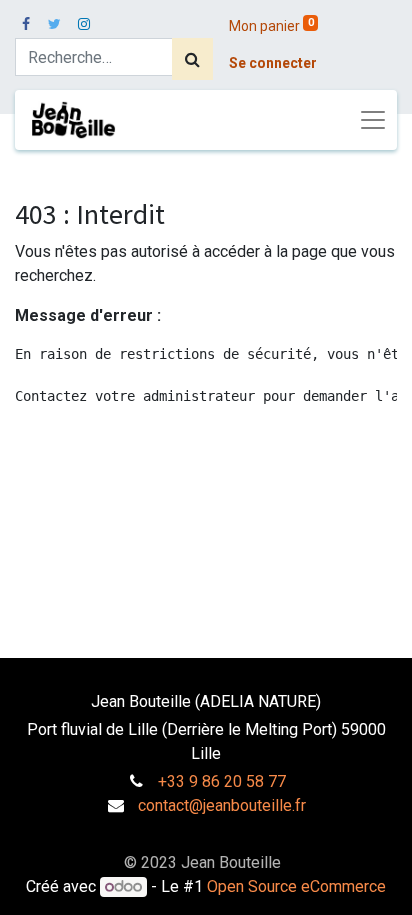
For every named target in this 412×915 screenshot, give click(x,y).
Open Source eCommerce (296, 886)
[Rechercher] (192, 59)
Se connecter (273, 63)
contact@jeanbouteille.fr (222, 805)
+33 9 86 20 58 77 (222, 781)
